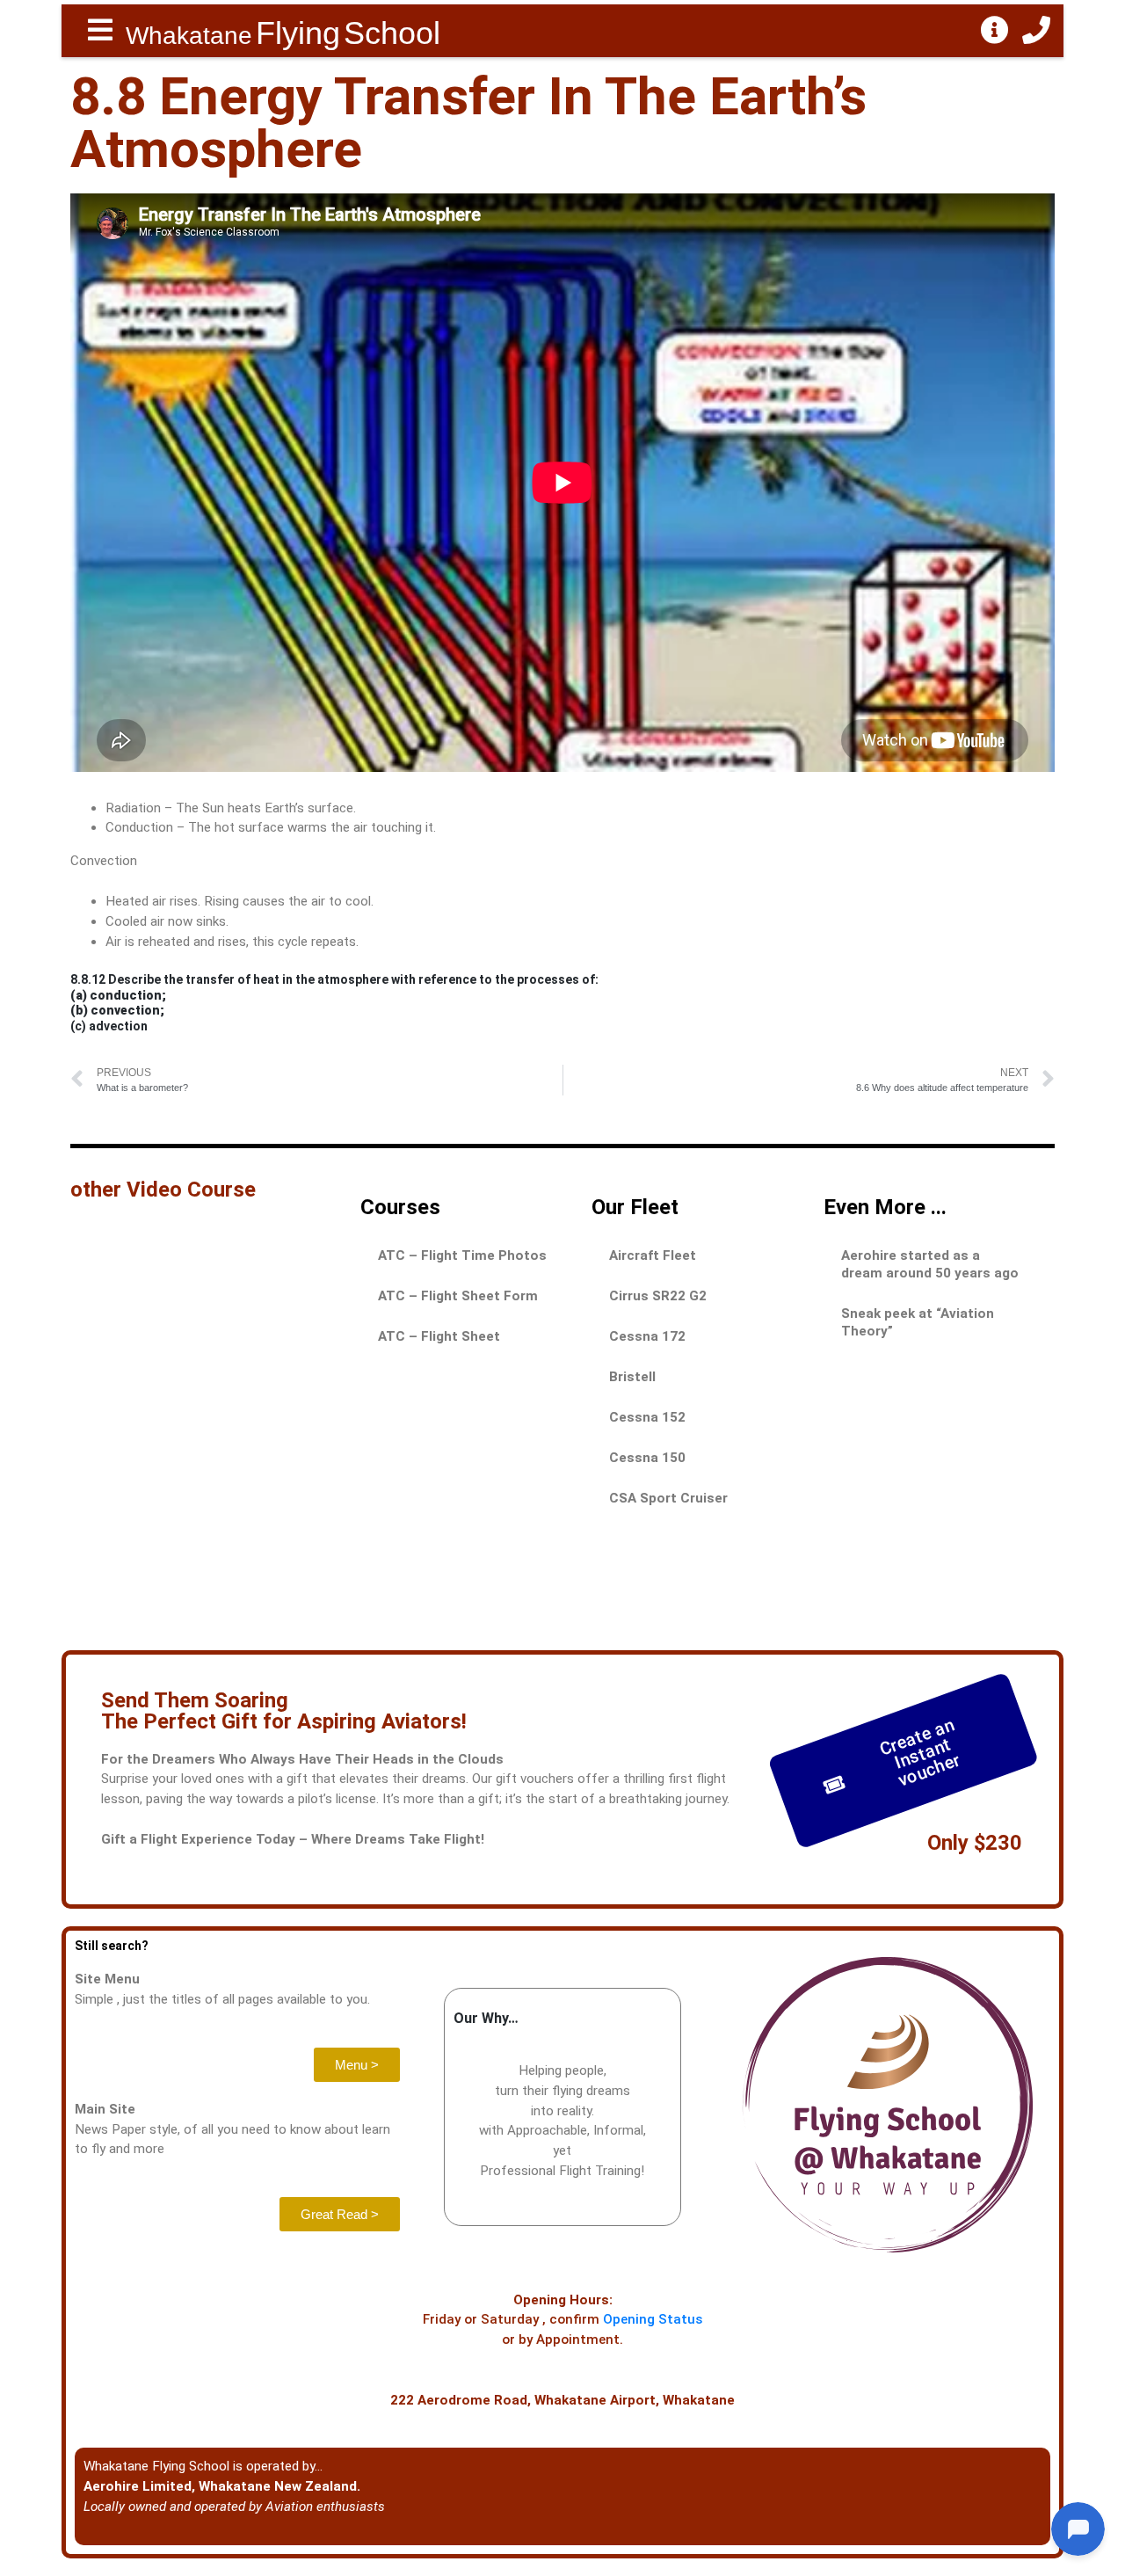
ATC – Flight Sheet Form (458, 1296)
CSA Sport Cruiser (668, 1498)
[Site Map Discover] (995, 31)
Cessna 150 (647, 1458)
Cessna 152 (647, 1417)
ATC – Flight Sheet (439, 1336)
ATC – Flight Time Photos (462, 1255)
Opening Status (653, 2319)
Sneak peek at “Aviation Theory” (918, 1322)
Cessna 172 (647, 1336)
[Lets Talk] (1036, 31)
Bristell (632, 1377)
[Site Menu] (100, 31)
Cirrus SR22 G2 (658, 1296)
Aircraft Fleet (653, 1255)
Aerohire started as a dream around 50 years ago (930, 1264)
